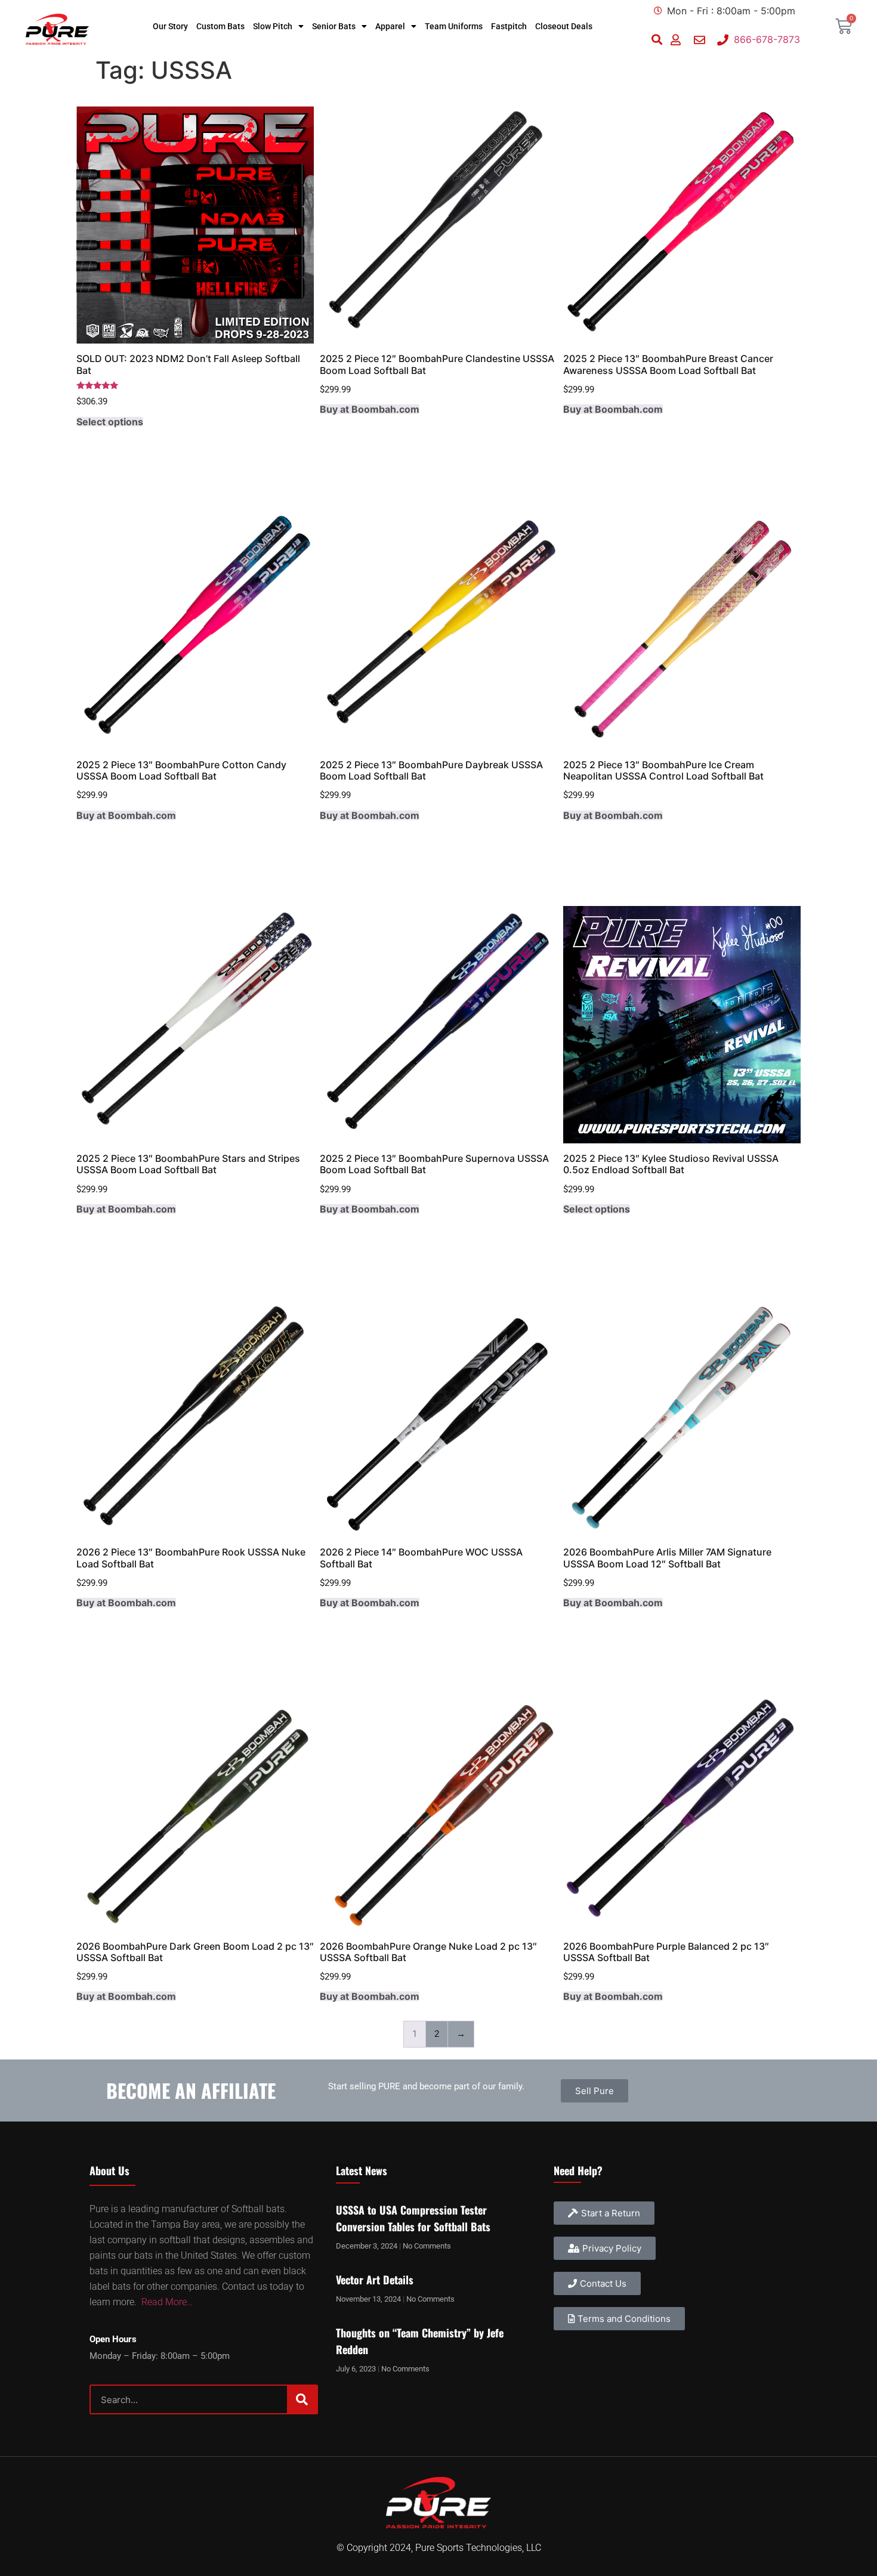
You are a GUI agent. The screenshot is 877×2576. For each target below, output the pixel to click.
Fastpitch (509, 26)
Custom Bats (220, 26)
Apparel (390, 26)
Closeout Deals (564, 26)
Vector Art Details (375, 2280)
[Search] (302, 2399)
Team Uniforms (454, 26)
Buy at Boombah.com (370, 409)
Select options (110, 422)
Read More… (167, 2302)
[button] (657, 40)
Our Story (170, 26)
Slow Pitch (273, 26)
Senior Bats (334, 26)
